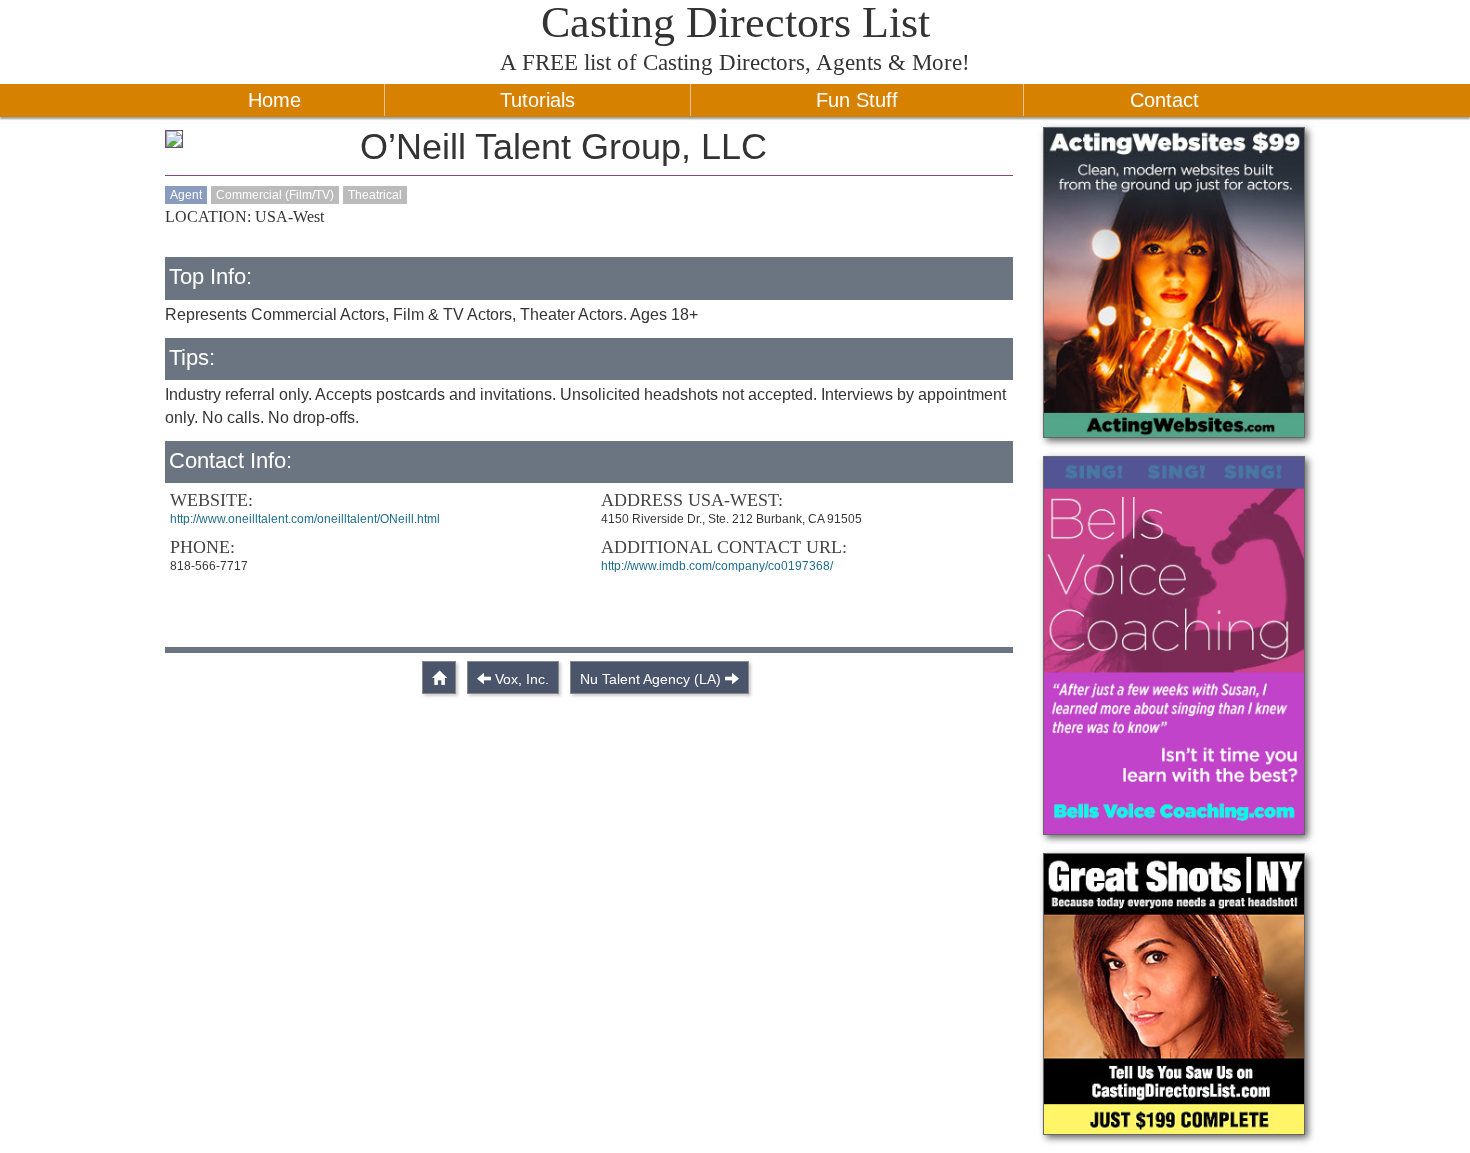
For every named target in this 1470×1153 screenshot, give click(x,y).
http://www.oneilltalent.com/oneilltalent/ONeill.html (305, 519)
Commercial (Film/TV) (275, 195)
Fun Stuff (857, 100)
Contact (1164, 100)
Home (274, 100)
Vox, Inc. (522, 679)
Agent (186, 195)
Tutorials (537, 100)
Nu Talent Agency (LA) (650, 679)
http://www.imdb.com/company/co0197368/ (717, 566)
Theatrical (375, 195)
